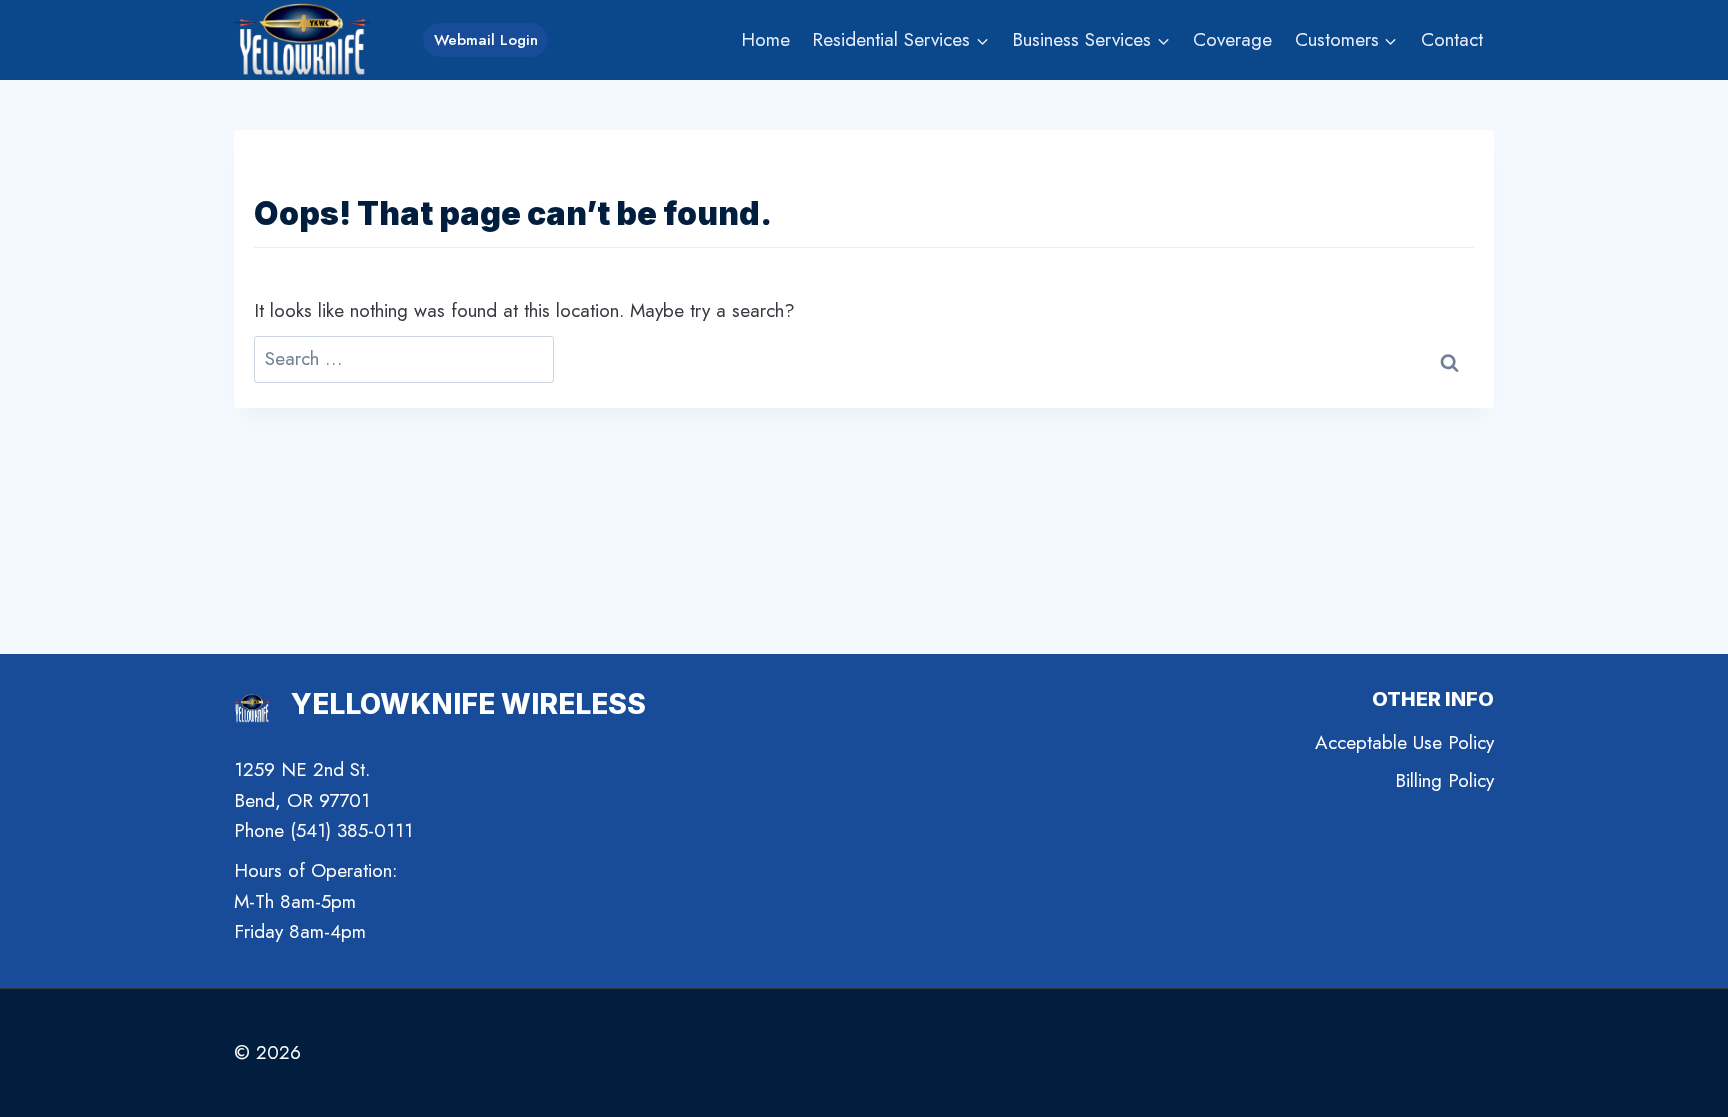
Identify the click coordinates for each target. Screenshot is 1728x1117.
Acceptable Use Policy (1404, 742)
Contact (1452, 39)
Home (765, 39)
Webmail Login (486, 40)
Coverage (1232, 39)
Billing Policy (1444, 780)
